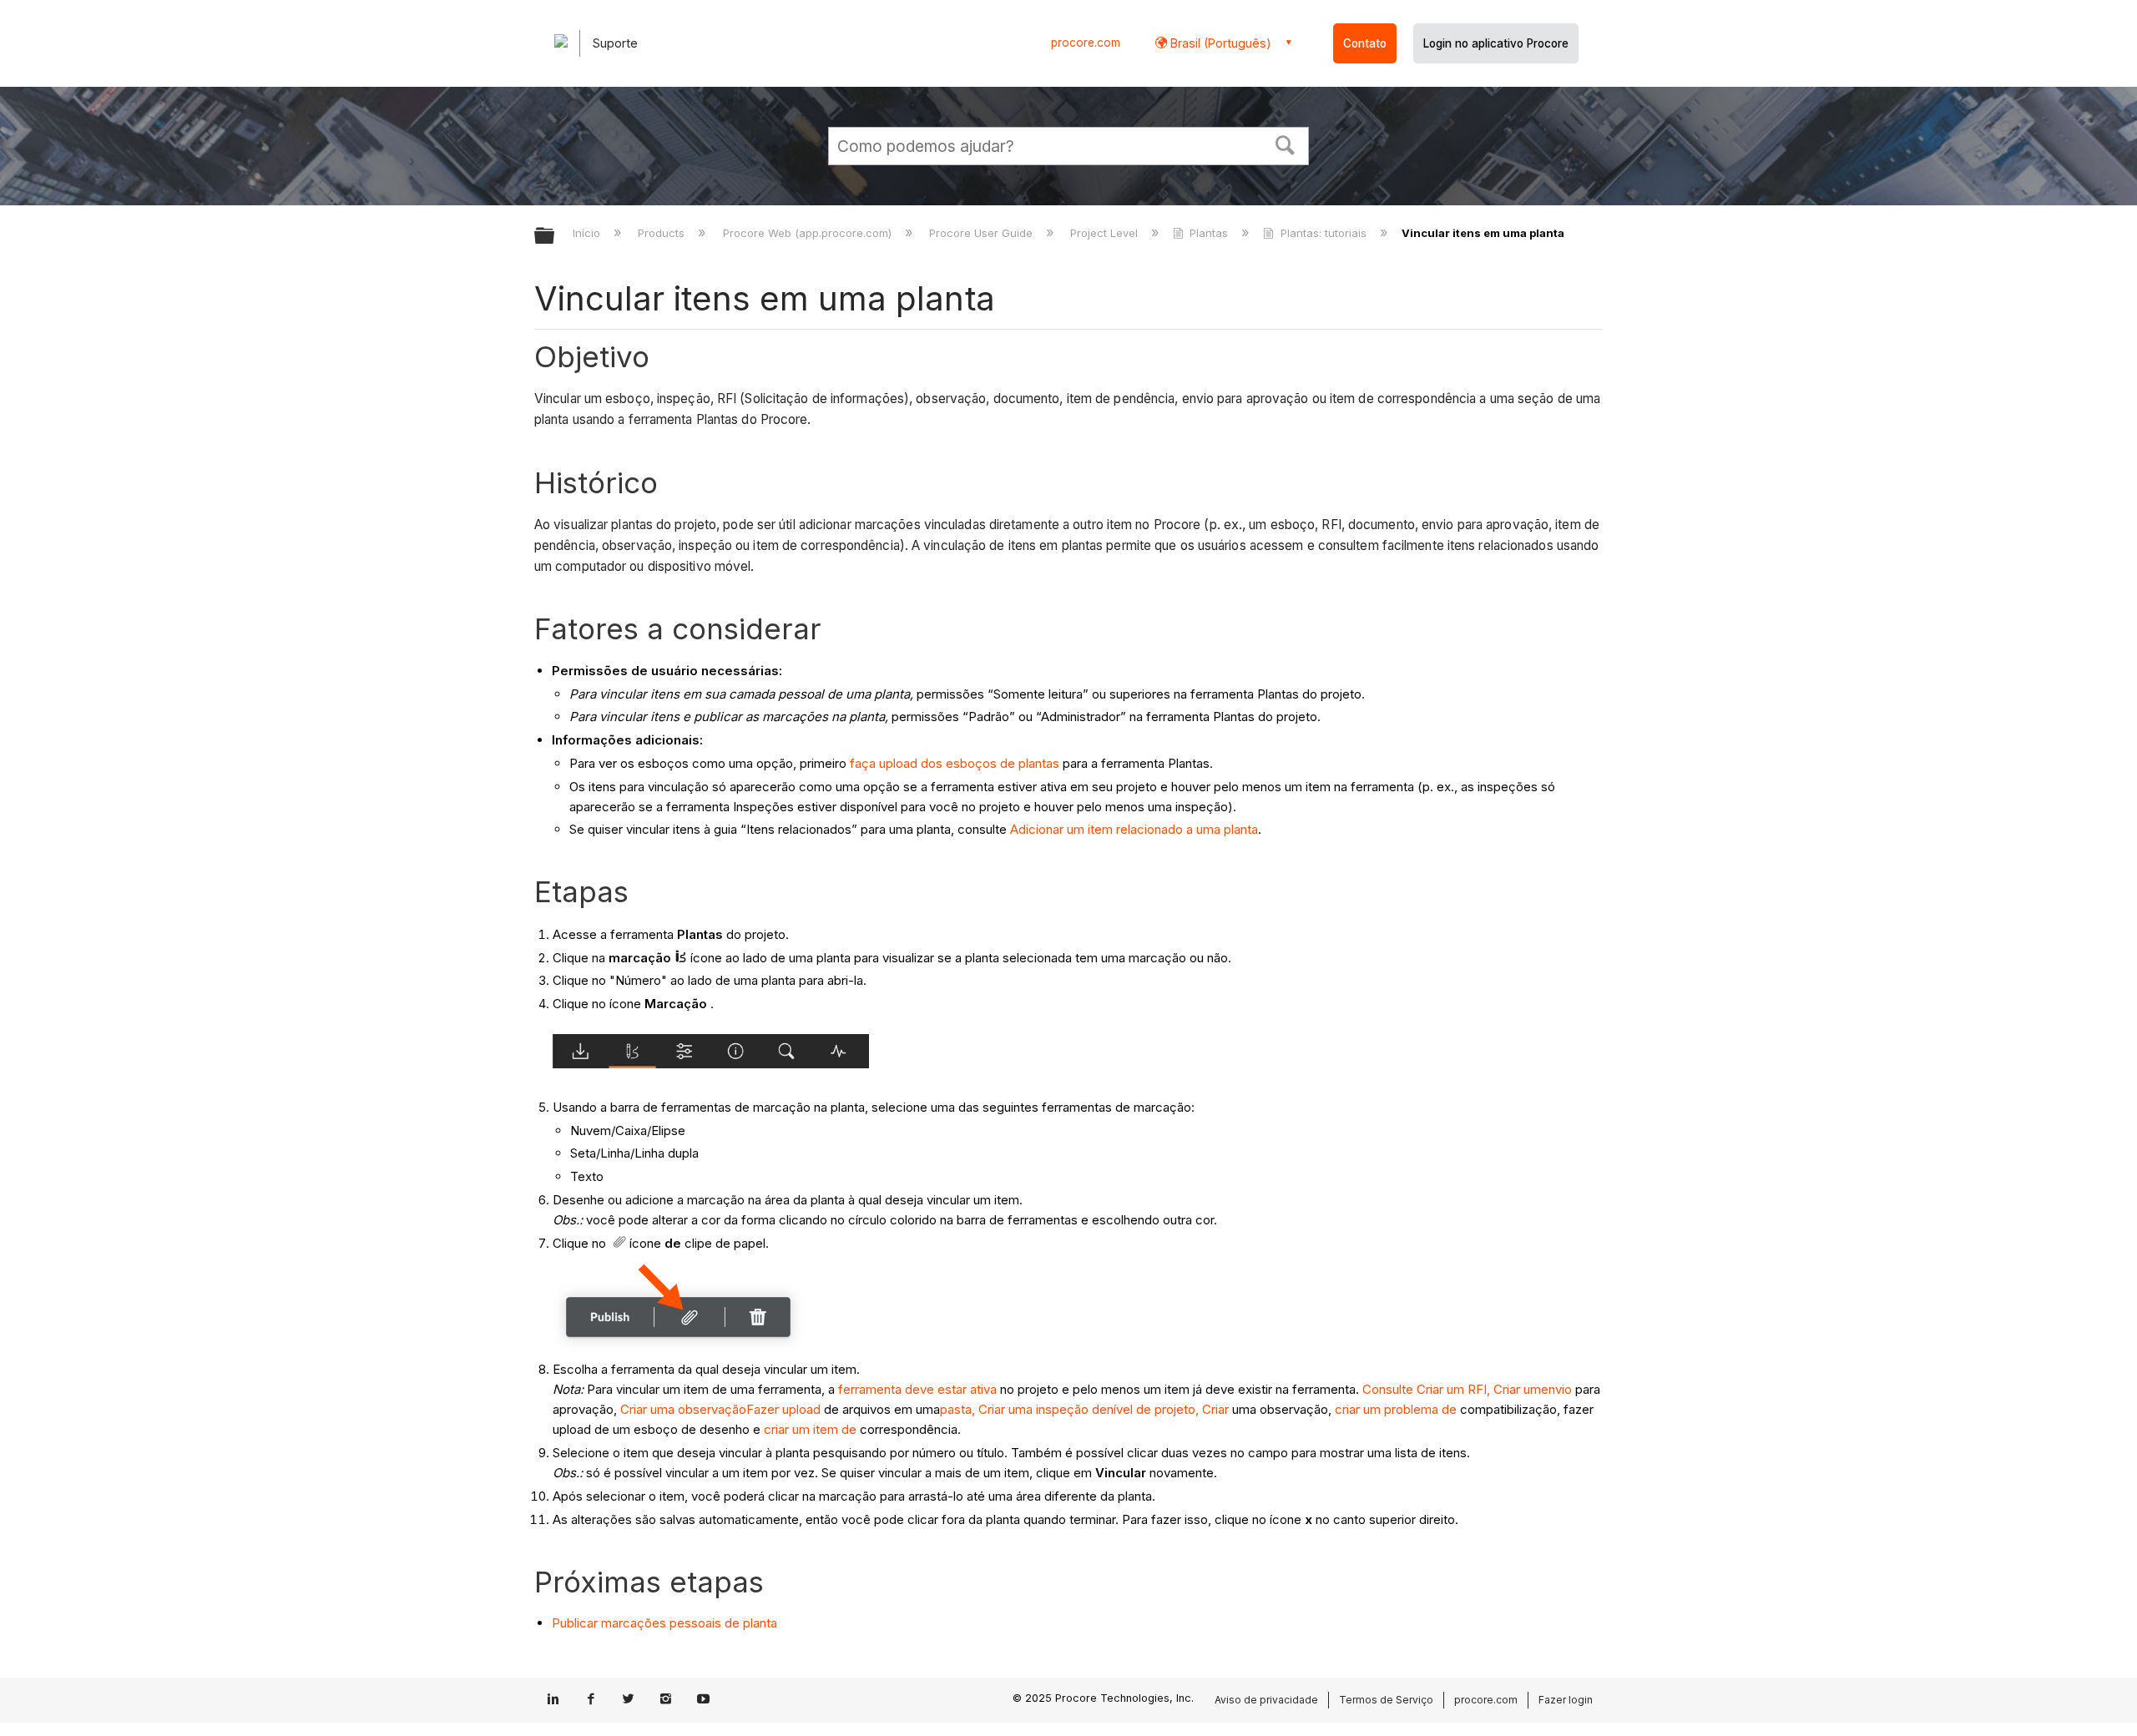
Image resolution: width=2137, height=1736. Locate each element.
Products (663, 233)
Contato (1365, 43)
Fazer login (1566, 1700)
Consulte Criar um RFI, (1426, 1389)
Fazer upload (785, 1409)
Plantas (1209, 233)
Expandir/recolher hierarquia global (555, 237)
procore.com (1086, 43)
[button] (1286, 144)
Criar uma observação (683, 1409)
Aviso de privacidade (1266, 1700)
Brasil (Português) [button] (1219, 43)
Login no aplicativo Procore (1496, 43)
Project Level (1106, 233)
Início (588, 233)
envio (1556, 1389)
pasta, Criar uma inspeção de (1023, 1409)
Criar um (1517, 1389)
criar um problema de (1396, 1409)
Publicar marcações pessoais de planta (664, 1623)
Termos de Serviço (1386, 1700)
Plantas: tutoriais (1323, 233)
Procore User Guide (983, 233)
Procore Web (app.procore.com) (808, 233)
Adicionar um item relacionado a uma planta (1134, 829)
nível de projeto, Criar (1168, 1409)
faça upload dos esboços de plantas (955, 763)
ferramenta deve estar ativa (917, 1389)
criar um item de (810, 1429)
